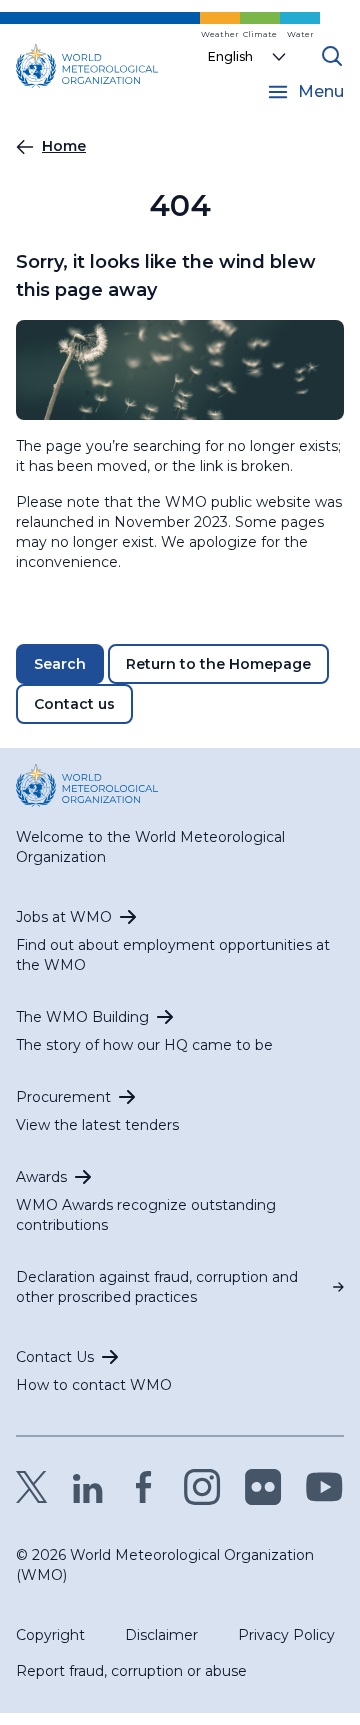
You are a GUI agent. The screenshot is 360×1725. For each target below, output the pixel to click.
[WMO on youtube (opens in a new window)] (324, 1487)
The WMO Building (82, 1017)
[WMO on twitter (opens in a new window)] (32, 1487)
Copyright (50, 1635)
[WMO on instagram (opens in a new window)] (202, 1487)
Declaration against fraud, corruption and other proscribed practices (157, 1287)
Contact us (74, 704)
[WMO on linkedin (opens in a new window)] (88, 1487)
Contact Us (55, 1357)
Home (64, 146)
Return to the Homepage (218, 664)
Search (60, 664)
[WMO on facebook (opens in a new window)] (144, 1487)
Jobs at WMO (64, 917)
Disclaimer (161, 1635)
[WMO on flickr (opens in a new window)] (263, 1487)
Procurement (63, 1097)
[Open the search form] (332, 56)
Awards (41, 1177)
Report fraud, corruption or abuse (131, 1671)
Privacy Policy (286, 1635)
